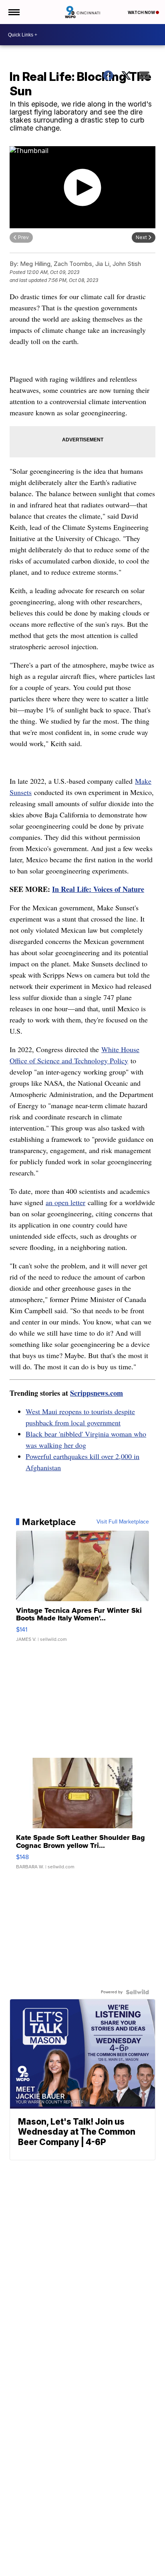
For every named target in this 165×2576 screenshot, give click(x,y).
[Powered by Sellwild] (137, 1992)
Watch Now (142, 12)
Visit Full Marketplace (123, 1522)
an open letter (65, 1202)
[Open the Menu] (13, 12)
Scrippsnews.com (97, 1393)
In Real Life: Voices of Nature (98, 889)
